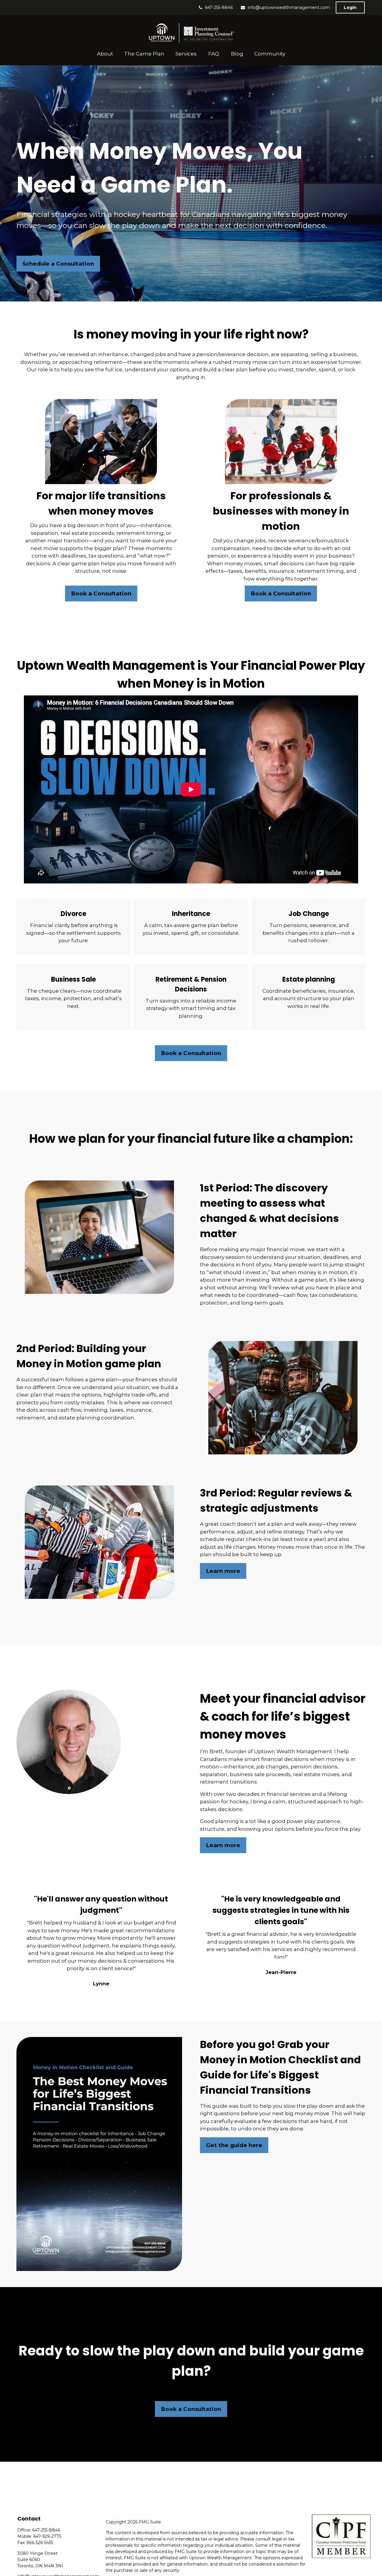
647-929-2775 (47, 2536)
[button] (105, 54)
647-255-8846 (219, 7)
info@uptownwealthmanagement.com (289, 7)
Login (350, 7)
